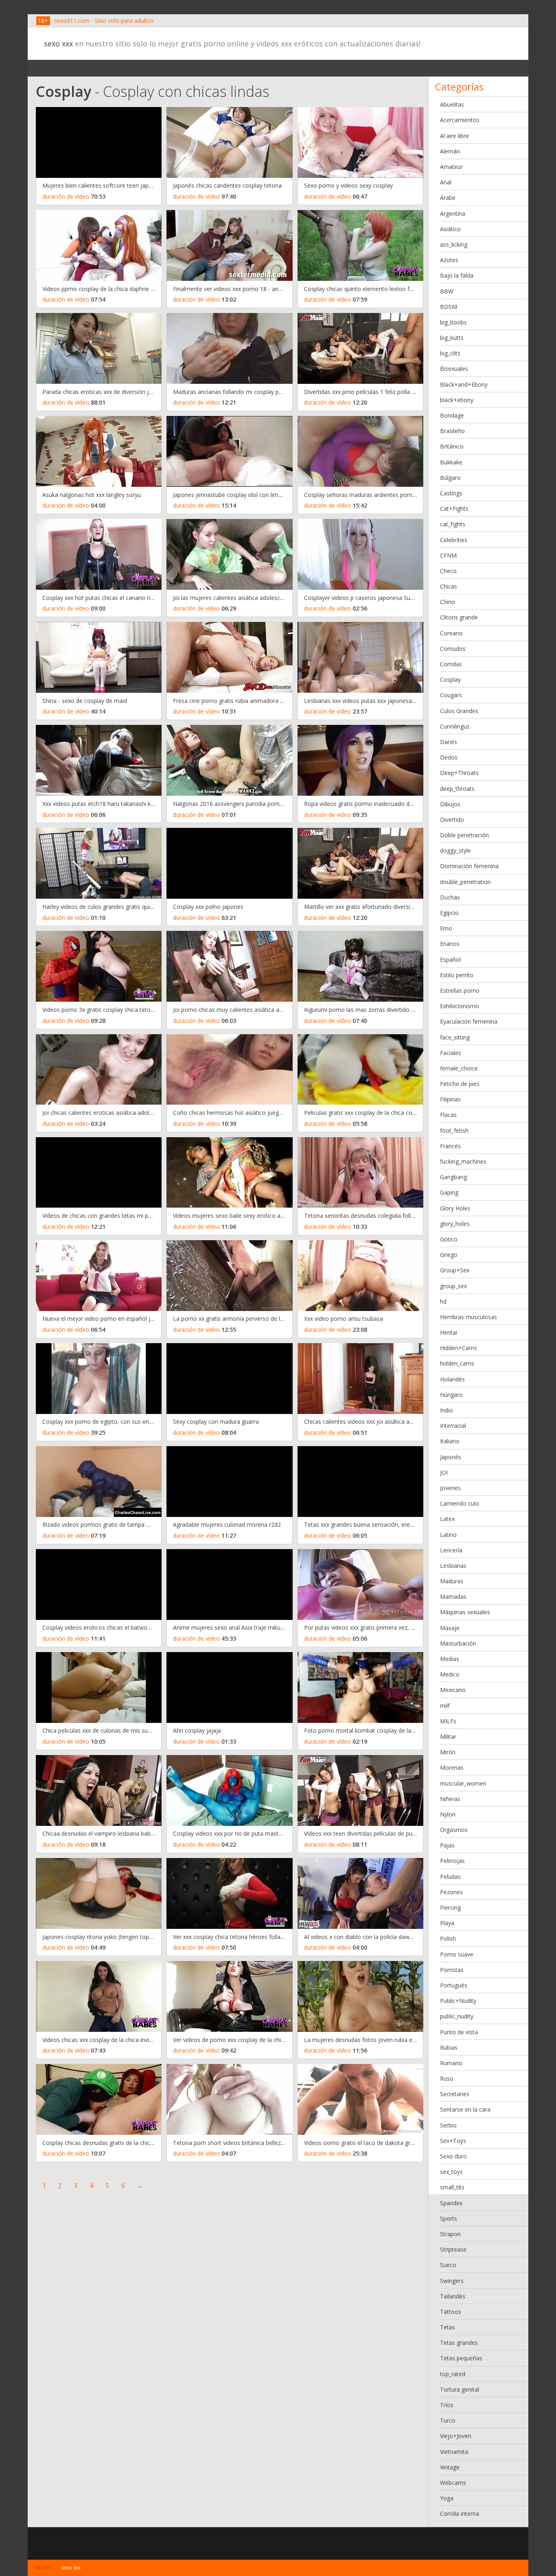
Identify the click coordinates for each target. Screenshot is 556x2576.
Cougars (451, 695)
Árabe (448, 198)
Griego (449, 1255)
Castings (451, 493)
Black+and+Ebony (464, 384)
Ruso (447, 2078)
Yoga (447, 2498)
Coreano (451, 633)
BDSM (449, 307)
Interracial (453, 1426)
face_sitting (455, 1037)
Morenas (452, 1767)
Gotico (449, 1239)
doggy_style (455, 850)
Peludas (450, 1877)
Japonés (451, 1457)
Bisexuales (454, 369)
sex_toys (451, 2172)
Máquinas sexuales (465, 1612)
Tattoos (451, 2312)
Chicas (449, 586)
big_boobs (453, 322)
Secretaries (455, 2094)
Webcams (453, 2483)
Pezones (451, 1892)
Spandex (451, 2203)
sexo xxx (58, 44)
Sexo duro (453, 2156)
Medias (450, 1659)
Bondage (452, 415)
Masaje (450, 1628)
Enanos (450, 944)
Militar (448, 1737)
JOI (444, 1472)
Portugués (454, 1985)
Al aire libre (454, 136)
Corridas (451, 664)
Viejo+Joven (456, 2436)
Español (450, 960)
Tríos (447, 2405)
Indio (447, 1410)
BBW (447, 291)
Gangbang (453, 1177)
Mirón (448, 1752)
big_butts (452, 338)
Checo (448, 571)
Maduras (452, 1581)
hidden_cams (457, 1363)
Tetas (448, 2327)
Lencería (451, 1550)
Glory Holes (455, 1208)
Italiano (450, 1441)
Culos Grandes (459, 711)
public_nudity (457, 2016)
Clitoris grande (459, 617)
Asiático (450, 229)
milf (445, 1706)
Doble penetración (464, 835)
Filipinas (450, 1099)
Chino (448, 602)
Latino (448, 1535)
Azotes (449, 260)
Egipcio (449, 913)
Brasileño (452, 431)
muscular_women (463, 1783)
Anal (446, 182)
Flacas (448, 1115)
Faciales (451, 1053)
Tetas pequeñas (461, 2358)
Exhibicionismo (460, 1006)
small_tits (452, 2187)
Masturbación (458, 1643)
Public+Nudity (458, 2001)
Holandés (452, 1379)
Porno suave (457, 1954)
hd (443, 1301)
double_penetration (465, 882)
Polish (448, 1938)
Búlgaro (450, 478)
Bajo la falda (457, 275)
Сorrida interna (460, 2514)
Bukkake (451, 462)
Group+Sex (455, 1270)
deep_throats (457, 789)
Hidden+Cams (459, 1348)
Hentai (449, 1332)
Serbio (448, 2125)
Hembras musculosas (468, 1317)
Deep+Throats (459, 773)
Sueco (448, 2265)
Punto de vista (459, 2032)
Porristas (452, 1970)
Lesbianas (453, 1566)
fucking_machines (463, 1161)
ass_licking (454, 244)
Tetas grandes (459, 2343)
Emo (446, 928)
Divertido (452, 820)
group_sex (453, 1286)
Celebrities (454, 540)
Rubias (449, 2047)
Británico (452, 446)
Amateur (451, 167)
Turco (448, 2420)
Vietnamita (454, 2452)
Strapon (450, 2234)
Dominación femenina (469, 866)
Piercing (450, 1907)
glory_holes (455, 1224)
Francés (450, 1146)
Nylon (448, 1814)
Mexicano (453, 1690)
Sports (449, 2218)
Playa (447, 1923)
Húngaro (451, 1395)
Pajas (447, 1845)
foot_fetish (454, 1130)
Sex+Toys (453, 2141)
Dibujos (450, 804)
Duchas (450, 897)
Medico (450, 1674)
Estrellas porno (460, 990)
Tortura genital (460, 2389)
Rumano (451, 2063)
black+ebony (457, 400)
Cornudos (453, 649)
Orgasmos (454, 1830)
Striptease (453, 2249)
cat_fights (453, 524)
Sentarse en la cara (465, 2109)
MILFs (448, 1721)
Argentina (453, 213)
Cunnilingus (455, 726)
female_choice (459, 1068)
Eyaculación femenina (469, 1021)
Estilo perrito (457, 975)
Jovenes (450, 1488)
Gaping (449, 1192)
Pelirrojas (452, 1861)
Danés (449, 742)
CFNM (448, 555)
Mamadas (453, 1597)
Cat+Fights (454, 509)
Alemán (450, 151)
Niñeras (450, 1799)
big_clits (450, 353)
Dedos (449, 757)
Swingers (452, 2281)
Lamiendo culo (460, 1503)
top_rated (453, 2374)
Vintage (450, 2467)
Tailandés (453, 2296)
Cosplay (450, 680)
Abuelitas (452, 104)
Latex (447, 1519)
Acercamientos (460, 120)
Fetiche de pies (460, 1084)
